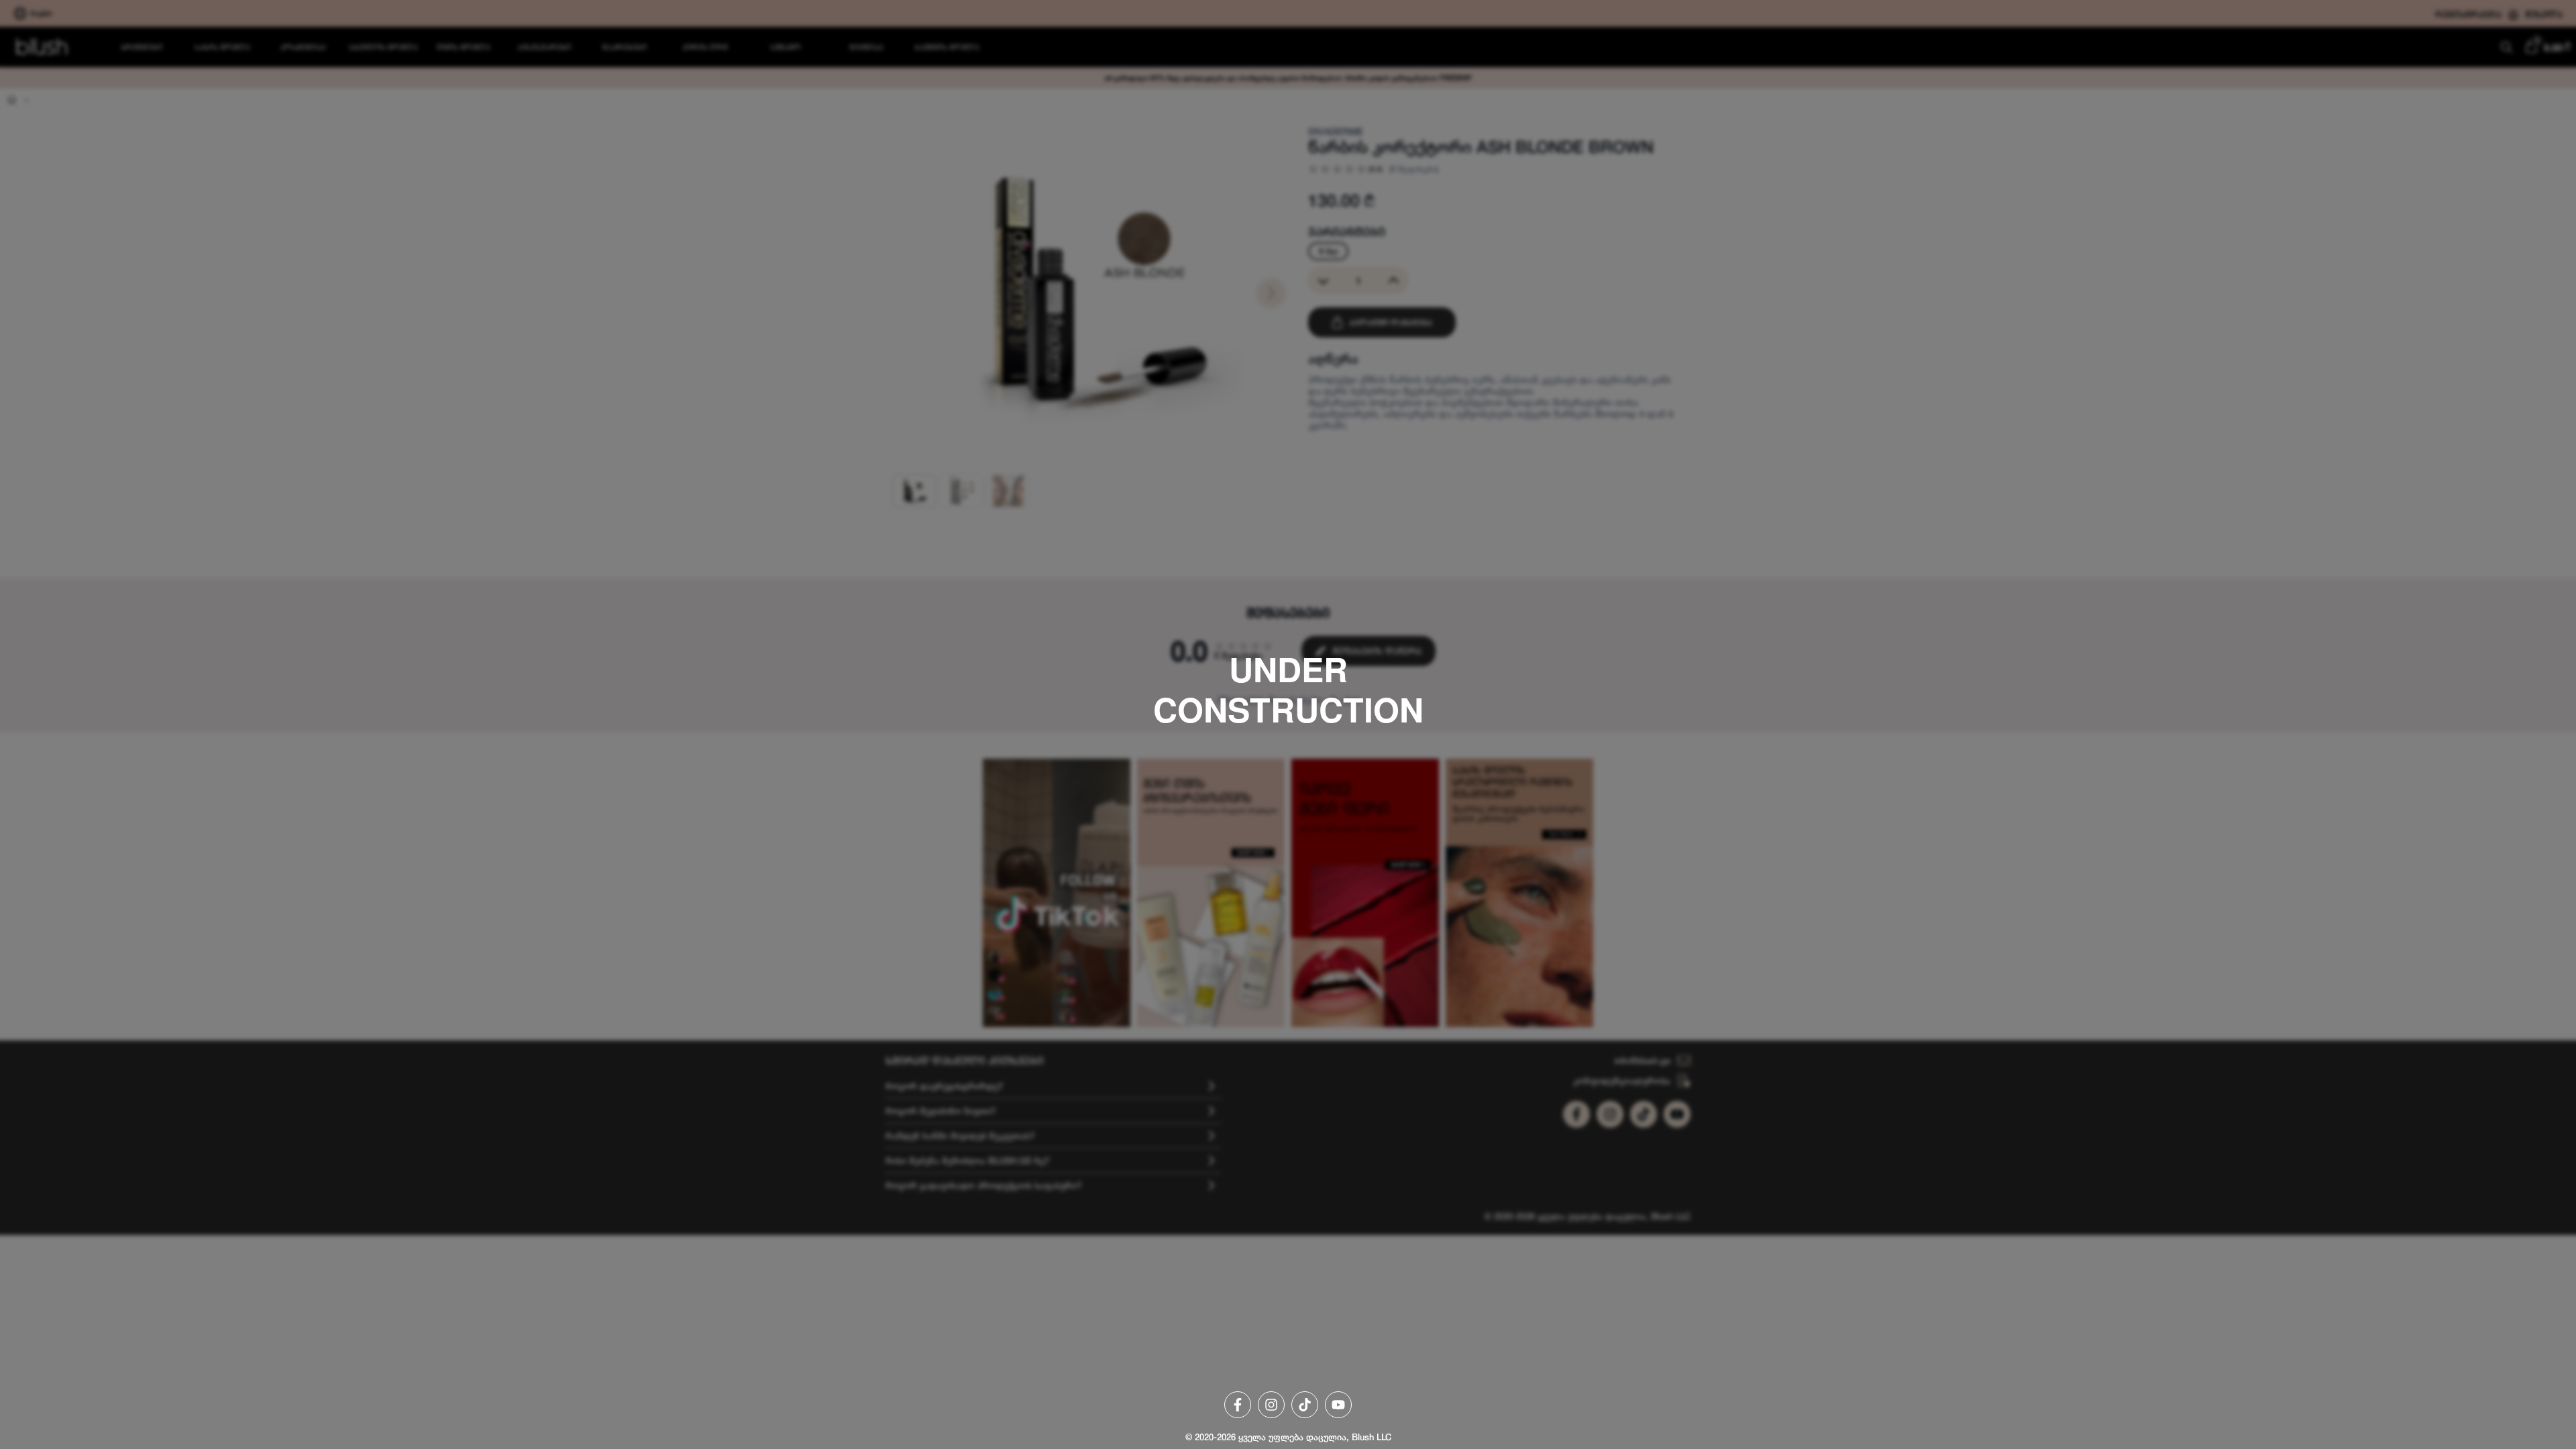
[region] (1288, 724)
